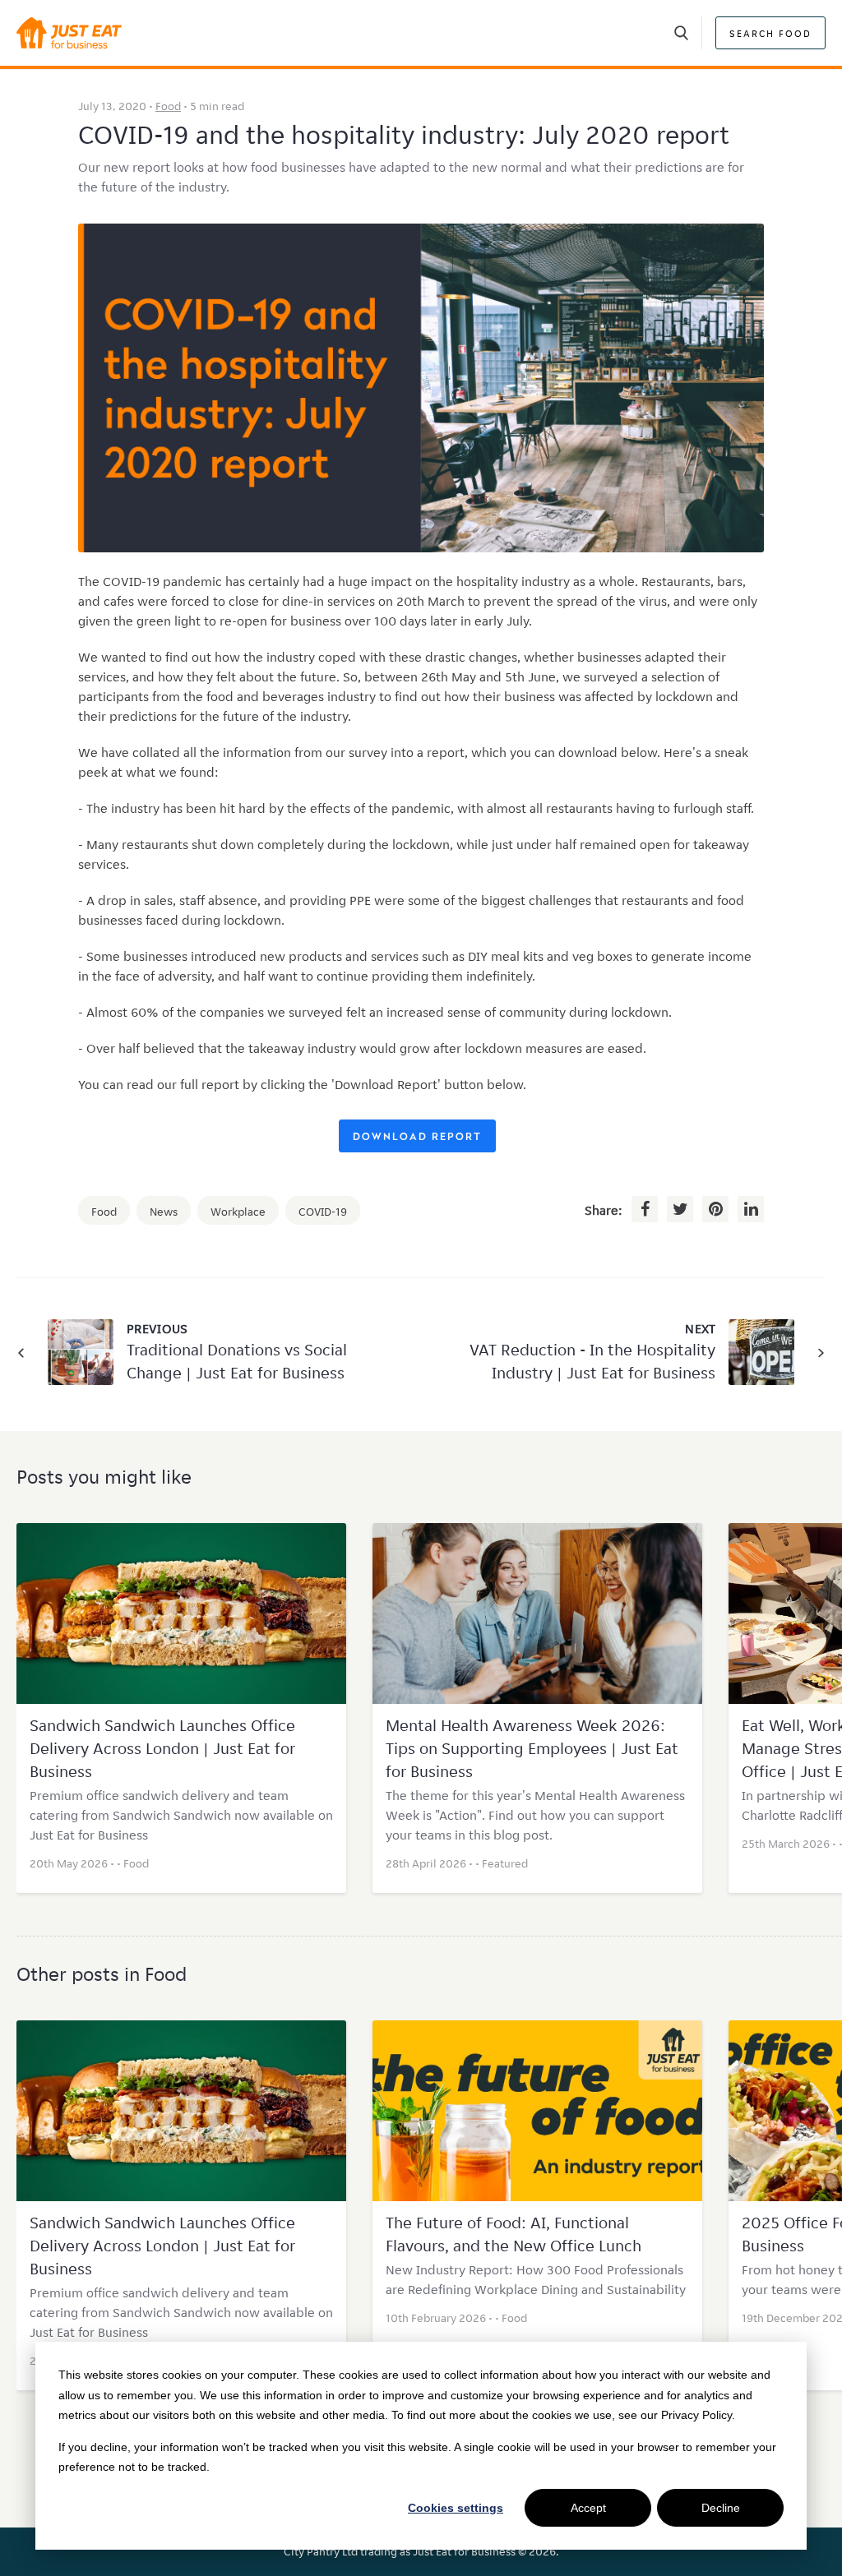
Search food (770, 33)
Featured (505, 1863)
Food (168, 106)
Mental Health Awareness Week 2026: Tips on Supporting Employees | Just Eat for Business (532, 1748)
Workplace (238, 1212)
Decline (721, 2508)
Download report (417, 1138)
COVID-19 (323, 1212)
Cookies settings (456, 2508)
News (164, 1212)
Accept (588, 2508)
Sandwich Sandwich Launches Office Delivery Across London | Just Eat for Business (162, 1748)
